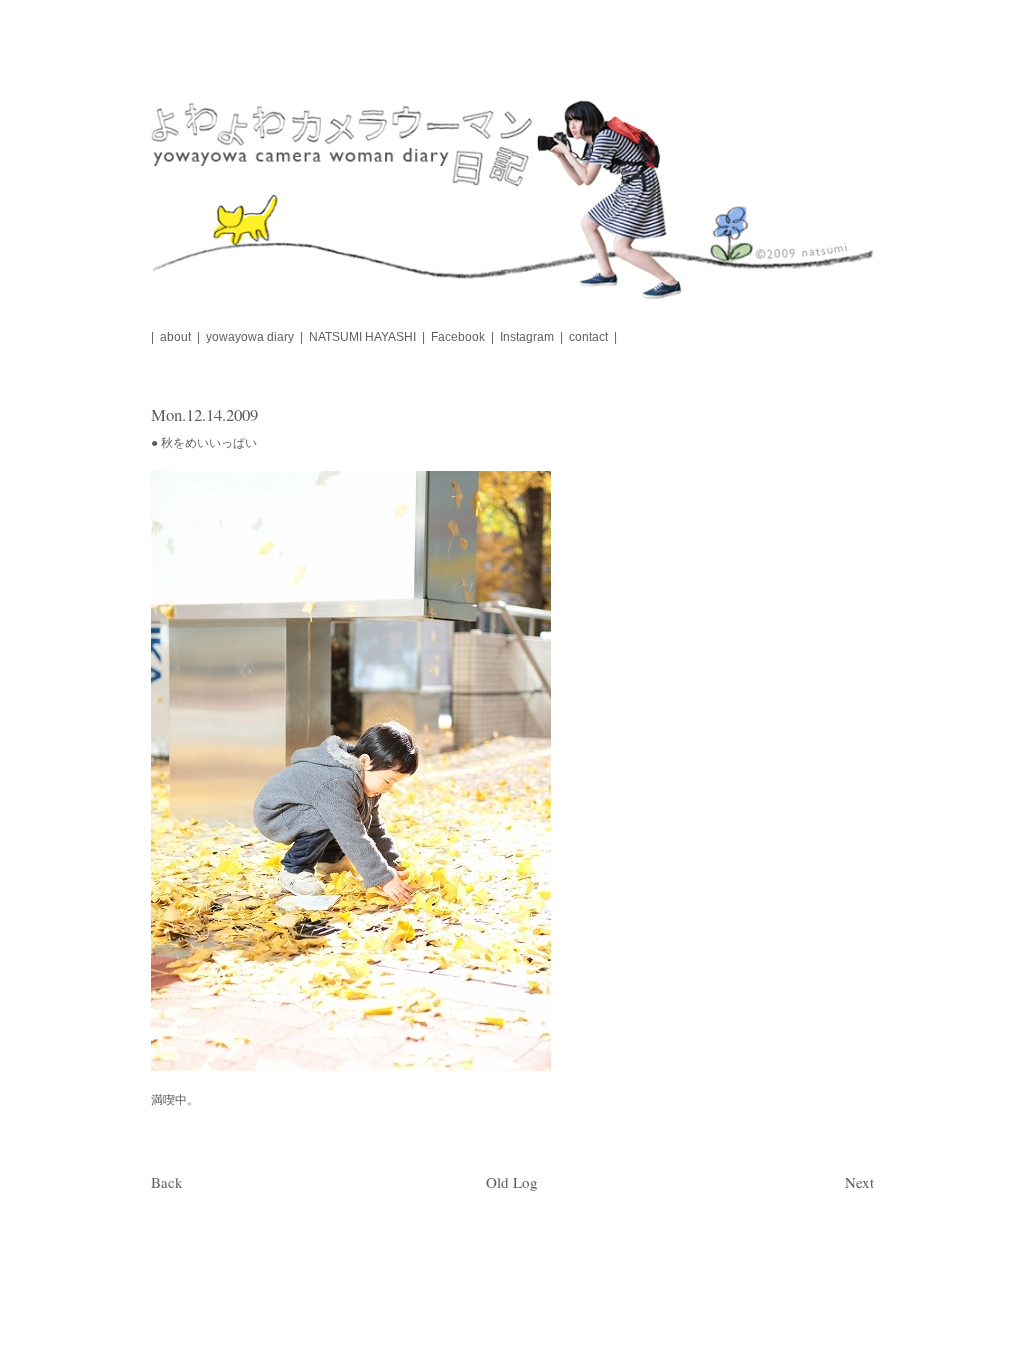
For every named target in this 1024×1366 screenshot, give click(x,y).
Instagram (527, 337)
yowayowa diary (250, 337)
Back (167, 1182)
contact (588, 337)
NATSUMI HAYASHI (362, 337)
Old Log (512, 1182)
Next (859, 1182)
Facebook (458, 337)
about (175, 337)
